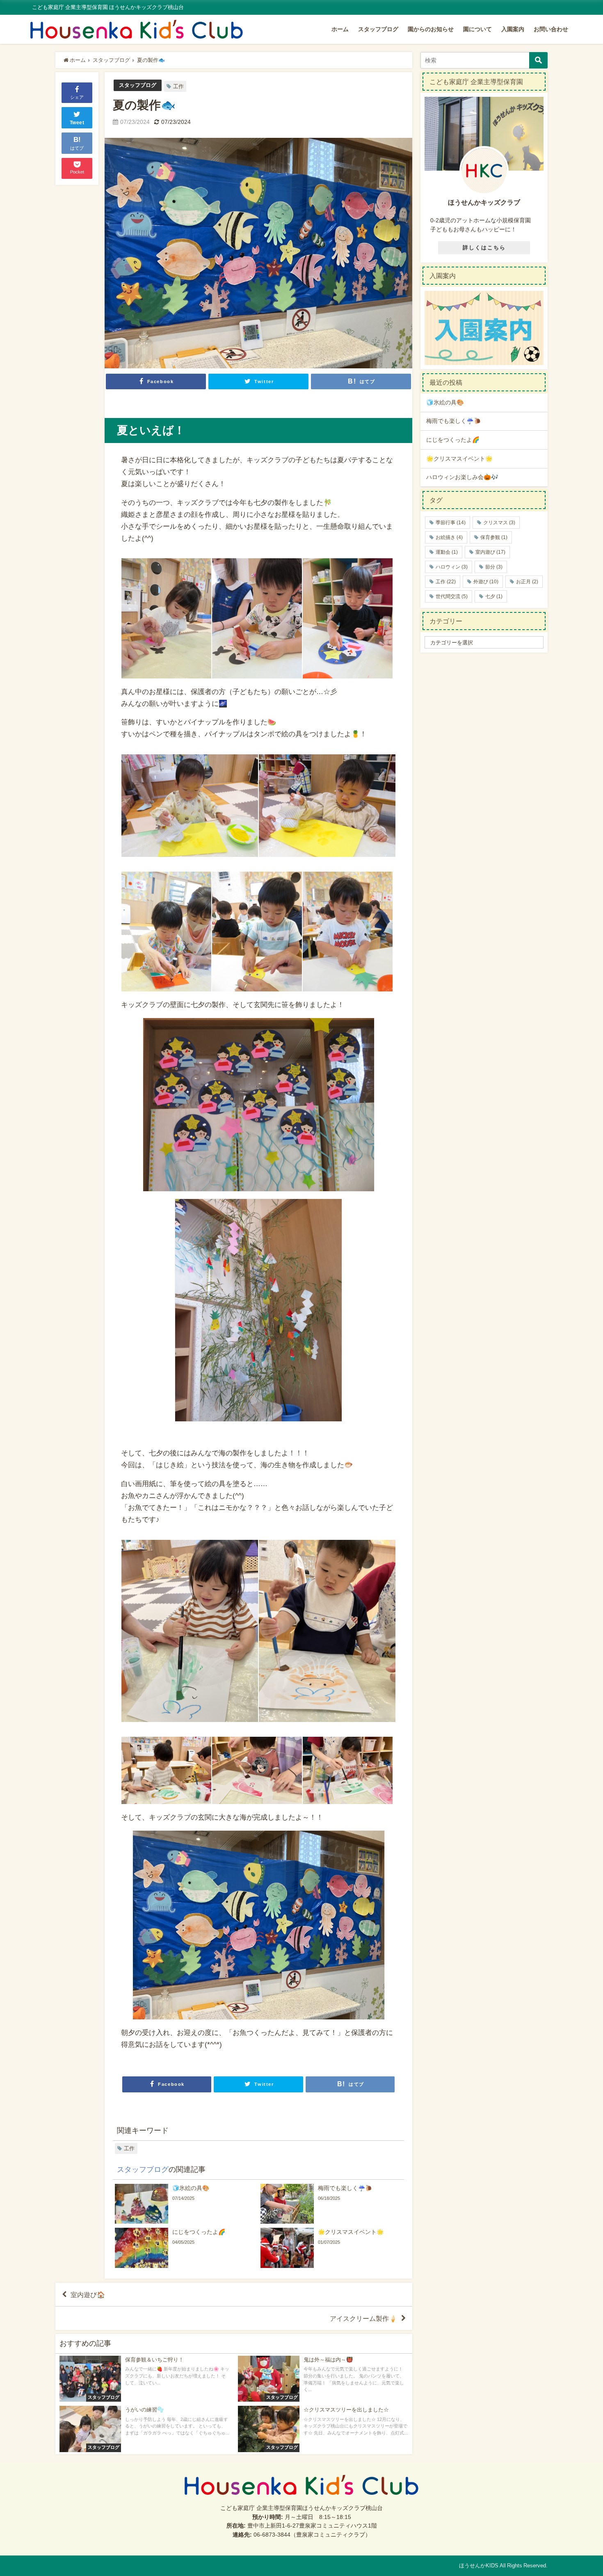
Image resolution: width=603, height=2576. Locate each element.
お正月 (527, 582)
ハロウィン (452, 567)
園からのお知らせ (431, 29)
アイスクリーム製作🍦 (363, 2318)
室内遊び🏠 (88, 2295)
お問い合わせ (551, 29)
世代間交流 (452, 596)
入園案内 (513, 29)
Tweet (77, 123)
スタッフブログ (378, 29)
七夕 (494, 596)
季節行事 (451, 523)
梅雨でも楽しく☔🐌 (454, 421)
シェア (77, 97)
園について (477, 29)
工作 (178, 86)
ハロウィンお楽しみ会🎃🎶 (462, 477)
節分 (494, 567)
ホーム (340, 29)
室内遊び (490, 552)
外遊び (486, 582)
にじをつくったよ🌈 (453, 440)
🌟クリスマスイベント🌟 (459, 459)
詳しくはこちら (484, 248)
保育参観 (494, 537)
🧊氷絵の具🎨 (445, 402)
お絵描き (449, 537)
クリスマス (499, 523)
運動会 (447, 552)
